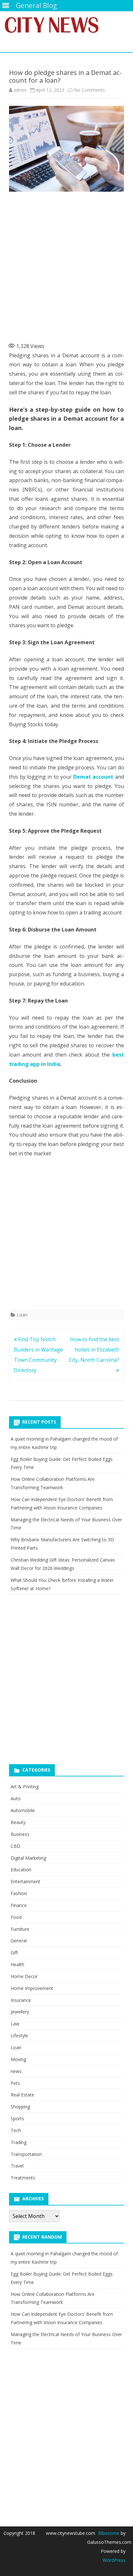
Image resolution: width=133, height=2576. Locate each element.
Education (21, 1870)
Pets (15, 2083)
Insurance (21, 2000)
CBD (15, 1846)
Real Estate (22, 2095)
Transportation (26, 2154)
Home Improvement (32, 1988)
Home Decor (24, 1976)
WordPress (114, 2560)
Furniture (20, 1929)
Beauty (18, 1822)
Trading (19, 2142)
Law (15, 2024)
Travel (17, 2166)
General (19, 1941)
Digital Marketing (28, 1858)
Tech (16, 2130)
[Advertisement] (66, 265)
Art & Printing (25, 1787)
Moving (18, 2059)
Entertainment (26, 1881)
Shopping (20, 2107)
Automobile (23, 1810)
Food (16, 1917)
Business (20, 1834)
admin (20, 90)
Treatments (23, 2178)
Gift (14, 1953)
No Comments (89, 90)
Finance (19, 1905)
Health (17, 1964)
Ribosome (109, 2533)
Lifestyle (19, 2035)
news (16, 2071)
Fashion (19, 1893)
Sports (17, 2118)
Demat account (93, 777)
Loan (22, 1315)
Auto (16, 1798)
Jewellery (20, 2012)
